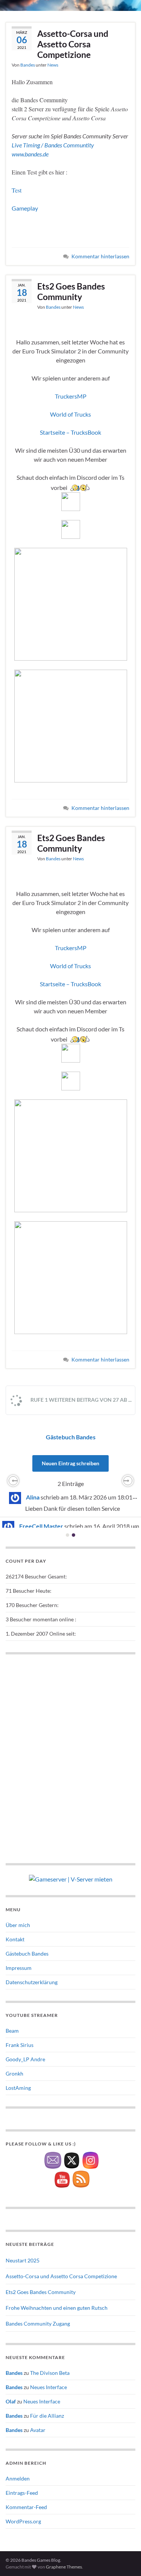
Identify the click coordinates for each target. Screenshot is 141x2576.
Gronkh (14, 2073)
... (137, 1496)
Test (17, 190)
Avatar (38, 2430)
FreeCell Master (41, 1526)
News (53, 65)
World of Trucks (70, 414)
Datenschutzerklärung (32, 1982)
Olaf (11, 2401)
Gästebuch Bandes (71, 1437)
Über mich (18, 1925)
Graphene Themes (64, 2567)
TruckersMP (71, 396)
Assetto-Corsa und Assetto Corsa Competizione (73, 44)
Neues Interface (49, 2387)
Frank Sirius (20, 2045)
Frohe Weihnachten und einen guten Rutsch (57, 2308)
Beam (12, 2031)
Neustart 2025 (23, 2260)
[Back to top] (124, 2559)
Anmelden (18, 2478)
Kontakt (15, 1939)
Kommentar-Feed (26, 2507)
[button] (13, 1481)
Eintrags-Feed (22, 2493)
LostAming (18, 2088)
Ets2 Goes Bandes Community (71, 291)
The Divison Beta (50, 2373)
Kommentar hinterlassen (100, 256)
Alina (33, 1497)
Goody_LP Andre (25, 2059)
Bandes (28, 65)
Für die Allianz (47, 2416)
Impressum (19, 1968)
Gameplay (25, 208)
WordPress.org (23, 2521)
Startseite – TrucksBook (70, 432)
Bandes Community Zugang (38, 2324)
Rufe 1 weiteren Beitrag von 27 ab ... (80, 1400)
